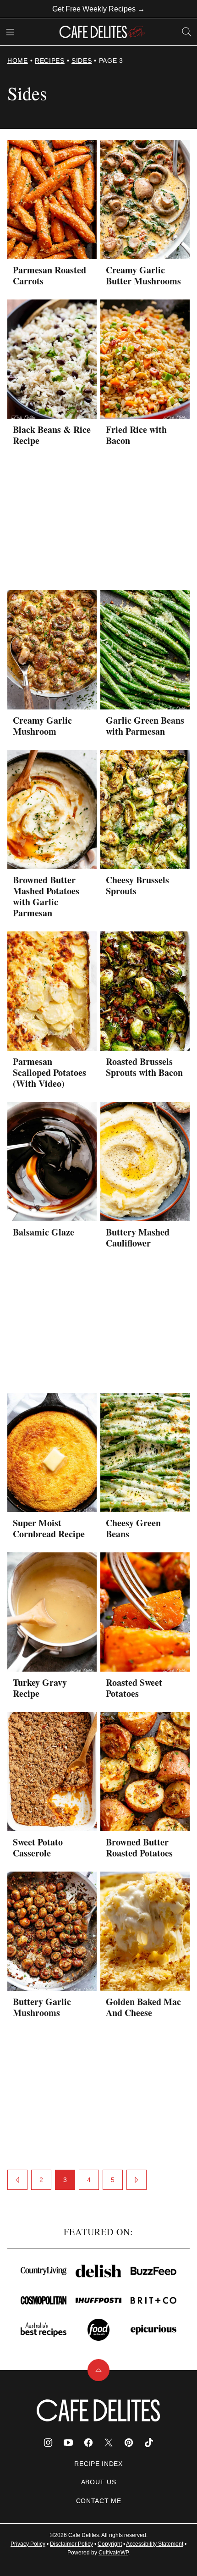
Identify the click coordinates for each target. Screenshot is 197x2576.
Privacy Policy (28, 2544)
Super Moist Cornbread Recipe (49, 1528)
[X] (109, 2443)
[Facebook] (88, 2443)
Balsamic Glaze (44, 1232)
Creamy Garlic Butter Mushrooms (143, 275)
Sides (82, 61)
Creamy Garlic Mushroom (42, 726)
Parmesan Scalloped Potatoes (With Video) (49, 1072)
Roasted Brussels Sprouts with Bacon (144, 1067)
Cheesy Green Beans (133, 1528)
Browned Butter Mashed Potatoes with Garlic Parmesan (46, 896)
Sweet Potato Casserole (38, 1848)
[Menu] (10, 32)
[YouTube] (68, 2443)
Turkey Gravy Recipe (40, 1688)
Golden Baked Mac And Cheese (143, 2007)
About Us (99, 2482)
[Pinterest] (129, 2443)
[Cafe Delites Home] (102, 32)
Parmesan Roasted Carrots (49, 275)
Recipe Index (98, 2464)
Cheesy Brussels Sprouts (137, 885)
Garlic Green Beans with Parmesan (145, 726)
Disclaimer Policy (71, 2544)
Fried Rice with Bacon (136, 435)
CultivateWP (113, 2553)
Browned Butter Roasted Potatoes (139, 1848)
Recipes (50, 61)
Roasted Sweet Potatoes (134, 1688)
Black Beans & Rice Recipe (52, 435)
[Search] (187, 32)
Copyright (110, 2544)
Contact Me (99, 2501)
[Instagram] (48, 2443)
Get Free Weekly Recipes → (98, 9)
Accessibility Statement (155, 2544)
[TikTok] (149, 2443)
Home (18, 61)
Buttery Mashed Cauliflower (138, 1238)
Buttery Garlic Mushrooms (42, 2007)
